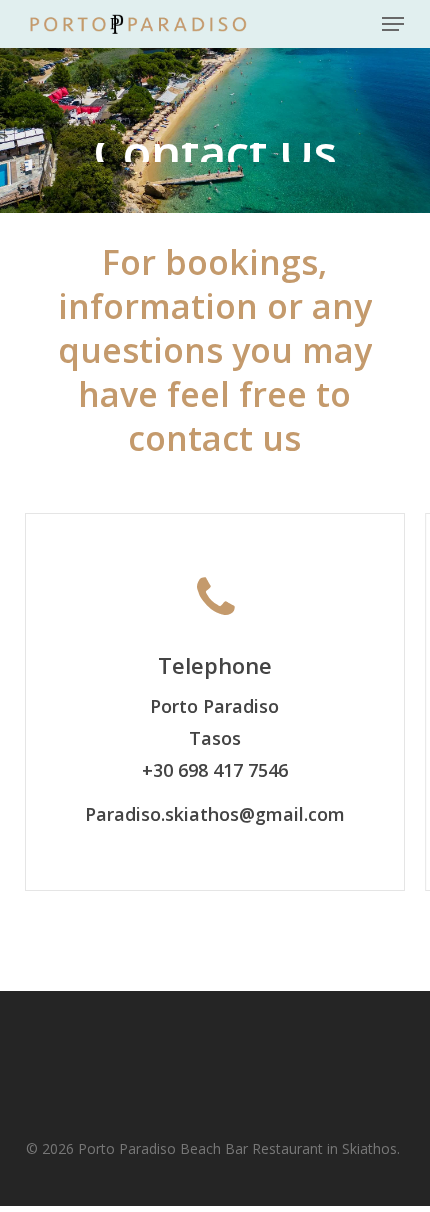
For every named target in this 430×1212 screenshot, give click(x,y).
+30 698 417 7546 (215, 770)
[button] (393, 24)
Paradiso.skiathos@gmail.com (215, 814)
